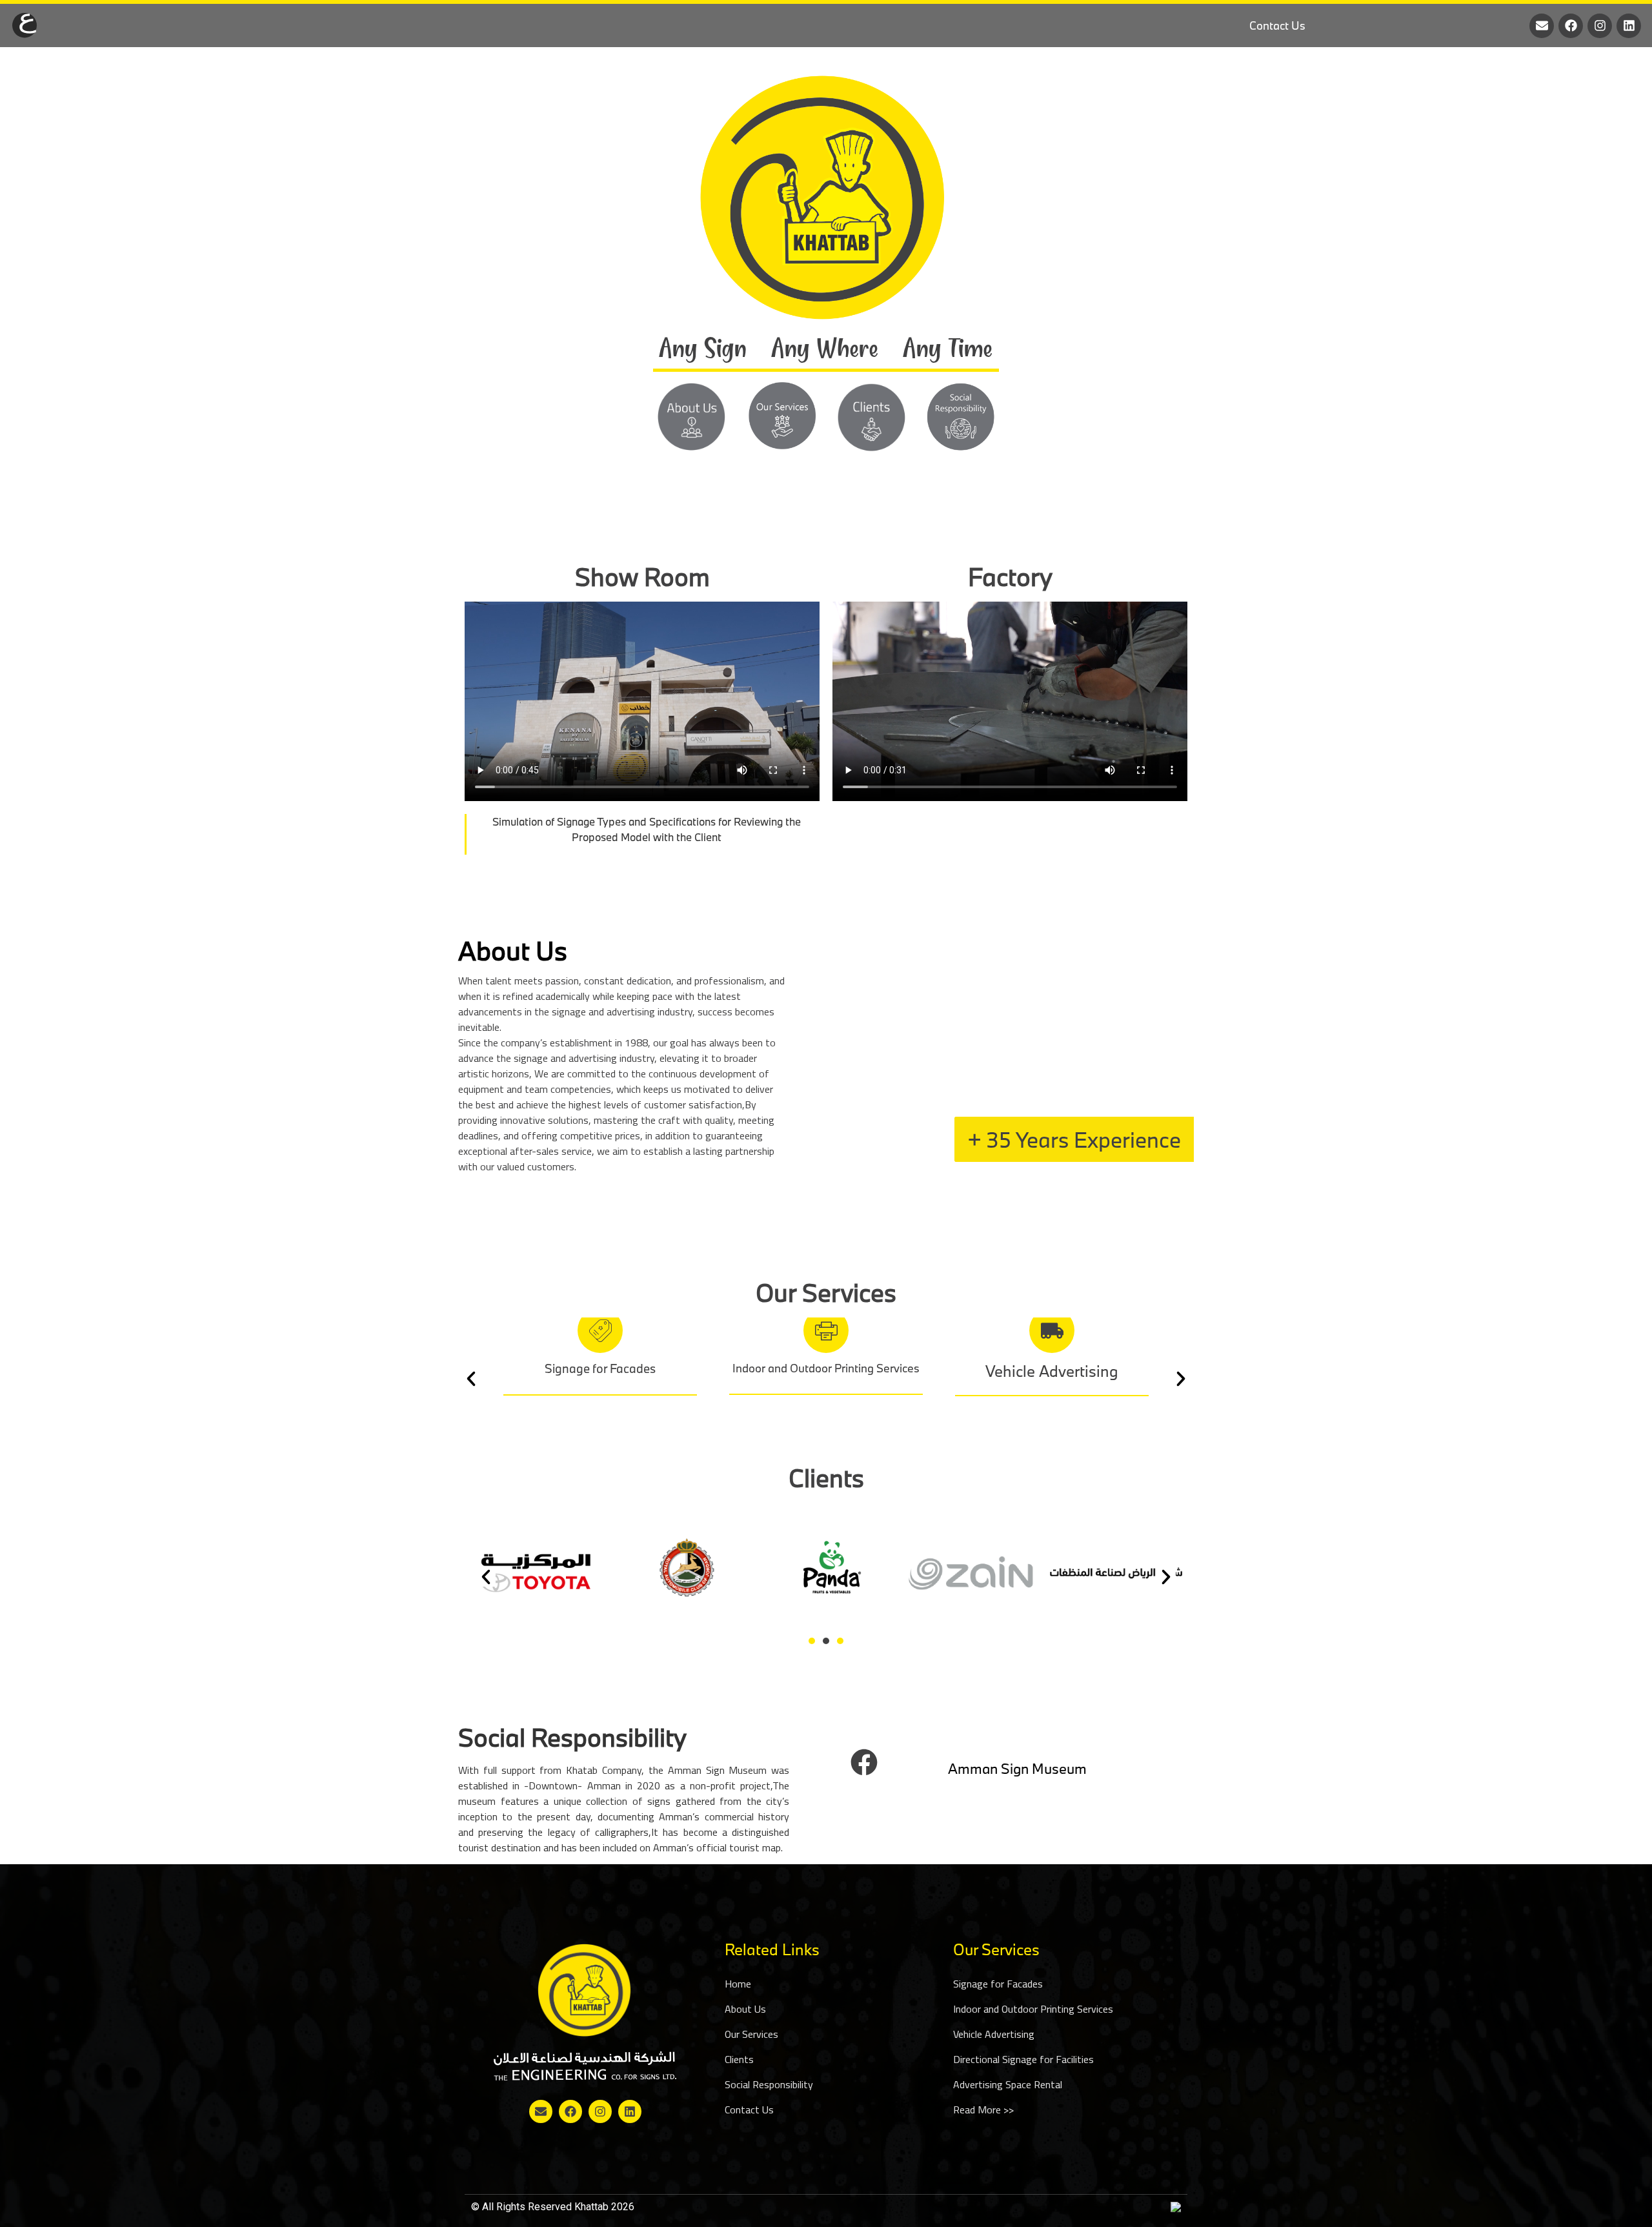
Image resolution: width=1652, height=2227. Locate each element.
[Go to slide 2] (826, 1641)
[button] (471, 1379)
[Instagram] (1600, 26)
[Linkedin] (1629, 26)
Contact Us (1277, 25)
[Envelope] (1542, 26)
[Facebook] (1571, 26)
